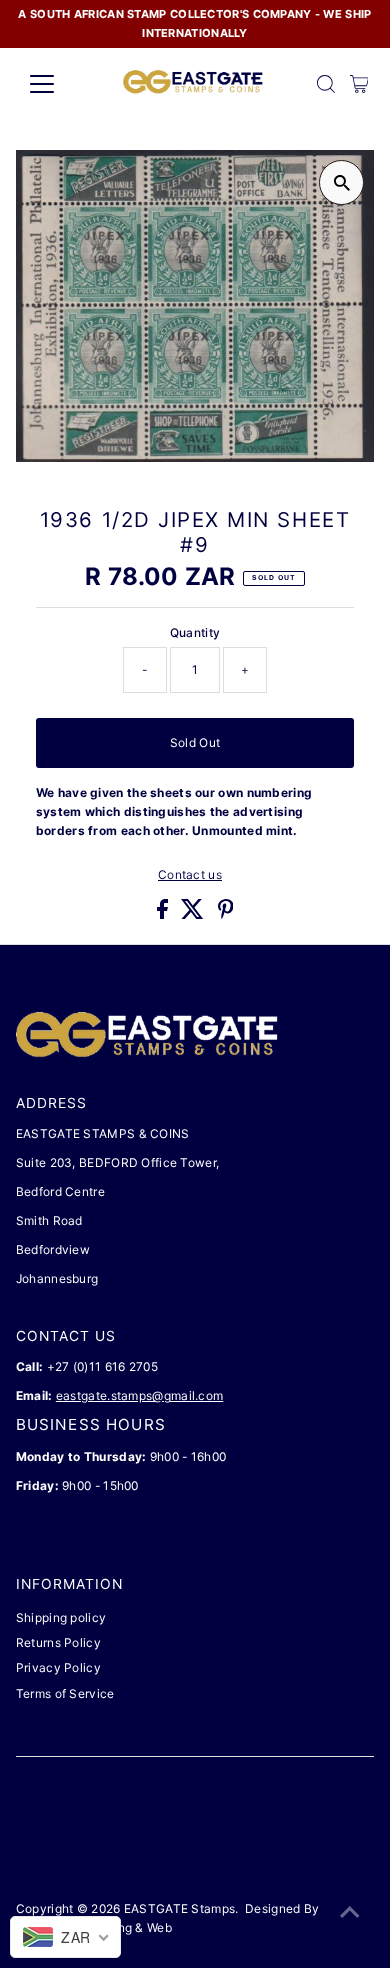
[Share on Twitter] (194, 914)
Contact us (190, 875)
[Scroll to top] (350, 1913)
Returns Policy (58, 1642)
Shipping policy (61, 1617)
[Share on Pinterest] (226, 914)
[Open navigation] (58, 84)
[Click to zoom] (341, 182)
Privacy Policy (58, 1667)
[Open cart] (359, 84)
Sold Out (195, 742)
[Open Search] (326, 84)
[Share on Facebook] (164, 914)
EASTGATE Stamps (179, 1908)
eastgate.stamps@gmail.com (139, 1395)
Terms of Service (65, 1693)
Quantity (195, 632)
